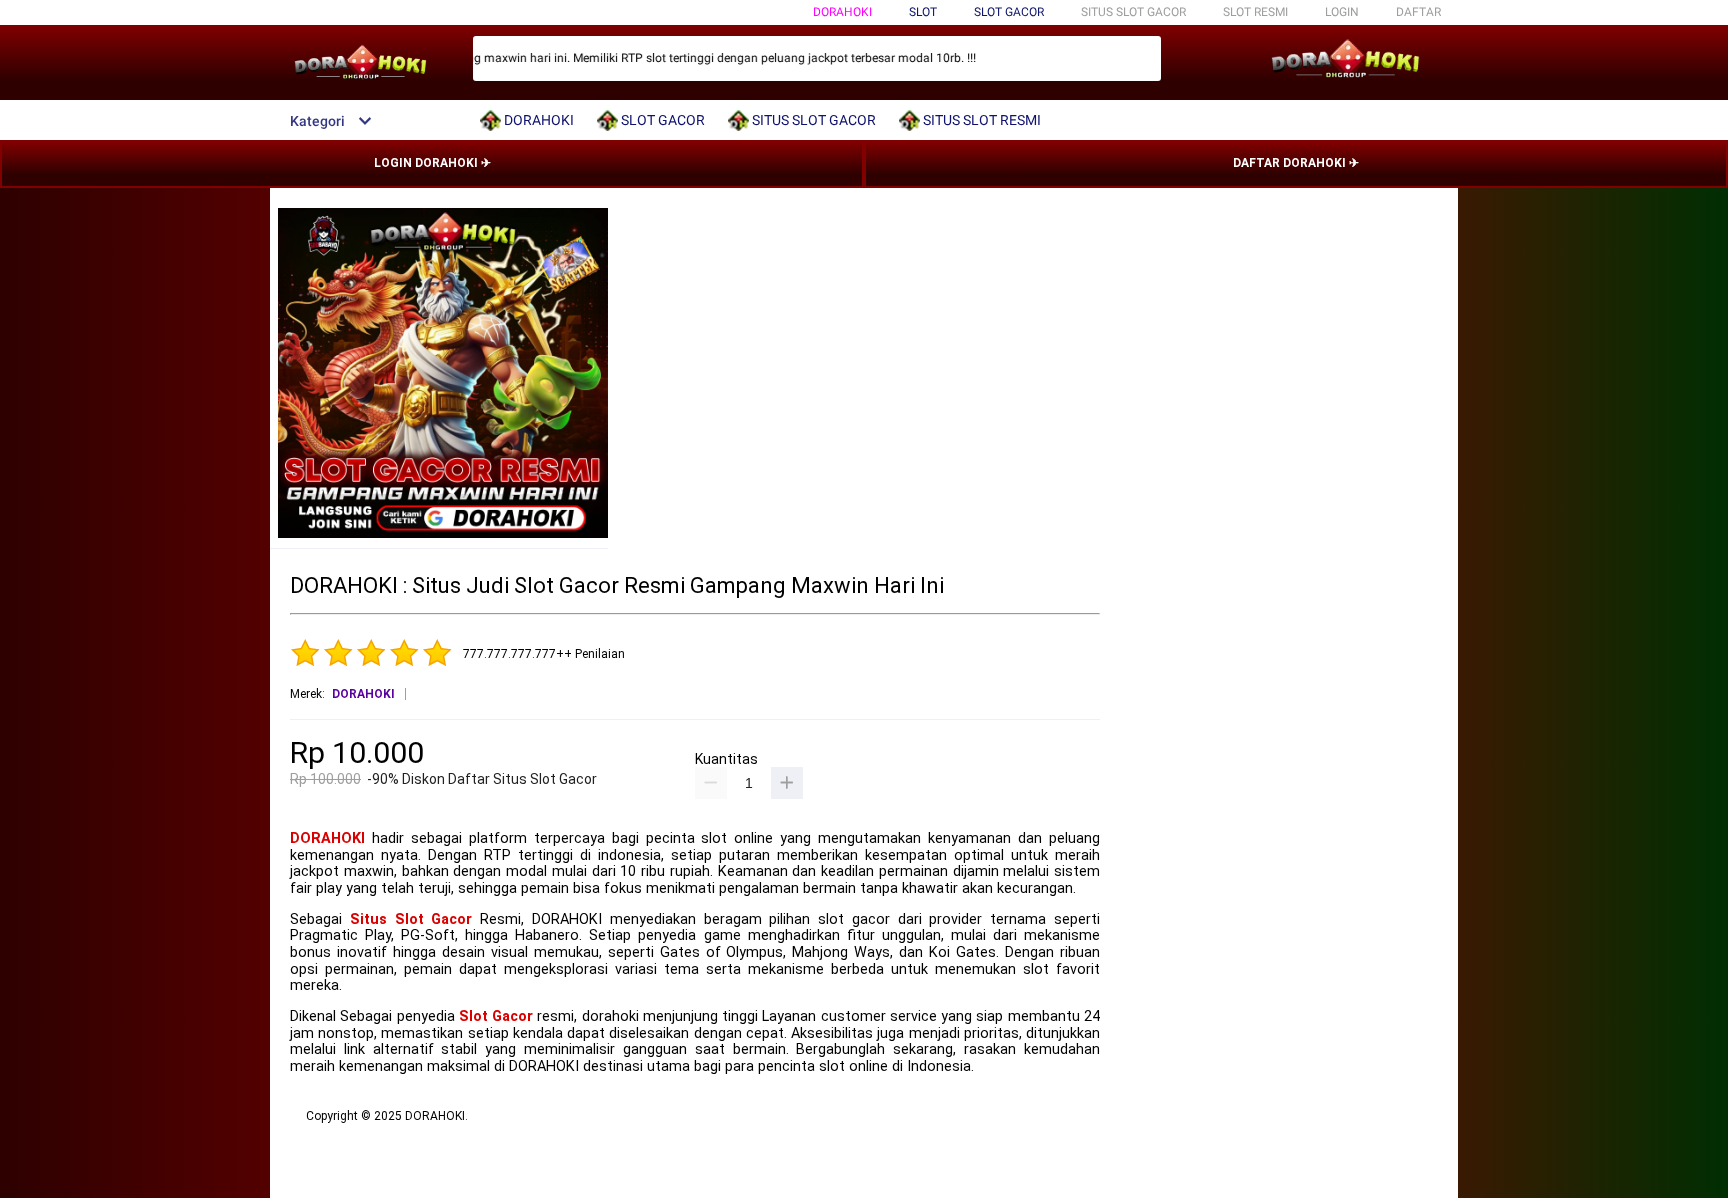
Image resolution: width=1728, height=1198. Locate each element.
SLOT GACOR (1009, 12)
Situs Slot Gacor (411, 919)
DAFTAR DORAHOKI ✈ (1296, 163)
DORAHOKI (842, 12)
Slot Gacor (496, 1016)
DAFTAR (1418, 12)
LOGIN (1342, 12)
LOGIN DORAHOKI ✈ (432, 163)
